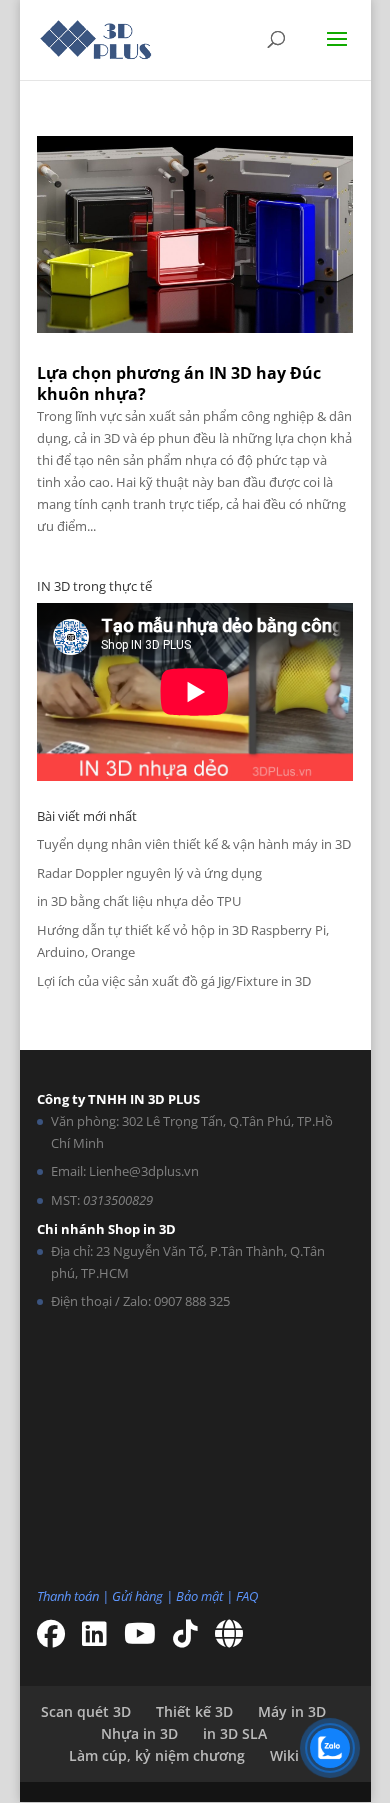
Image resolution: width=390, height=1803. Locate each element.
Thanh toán (68, 1596)
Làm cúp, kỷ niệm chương (157, 1755)
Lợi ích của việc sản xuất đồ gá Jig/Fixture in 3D (174, 981)
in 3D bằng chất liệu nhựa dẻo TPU (139, 901)
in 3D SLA (235, 1733)
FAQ (247, 1596)
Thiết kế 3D (194, 1711)
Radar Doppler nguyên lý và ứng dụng (149, 873)
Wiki (284, 1755)
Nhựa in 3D (139, 1733)
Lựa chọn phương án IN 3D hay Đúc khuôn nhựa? (179, 383)
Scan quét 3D (86, 1711)
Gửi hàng (137, 1596)
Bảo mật (199, 1596)
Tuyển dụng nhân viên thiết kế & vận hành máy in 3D (194, 844)
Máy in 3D (292, 1711)
